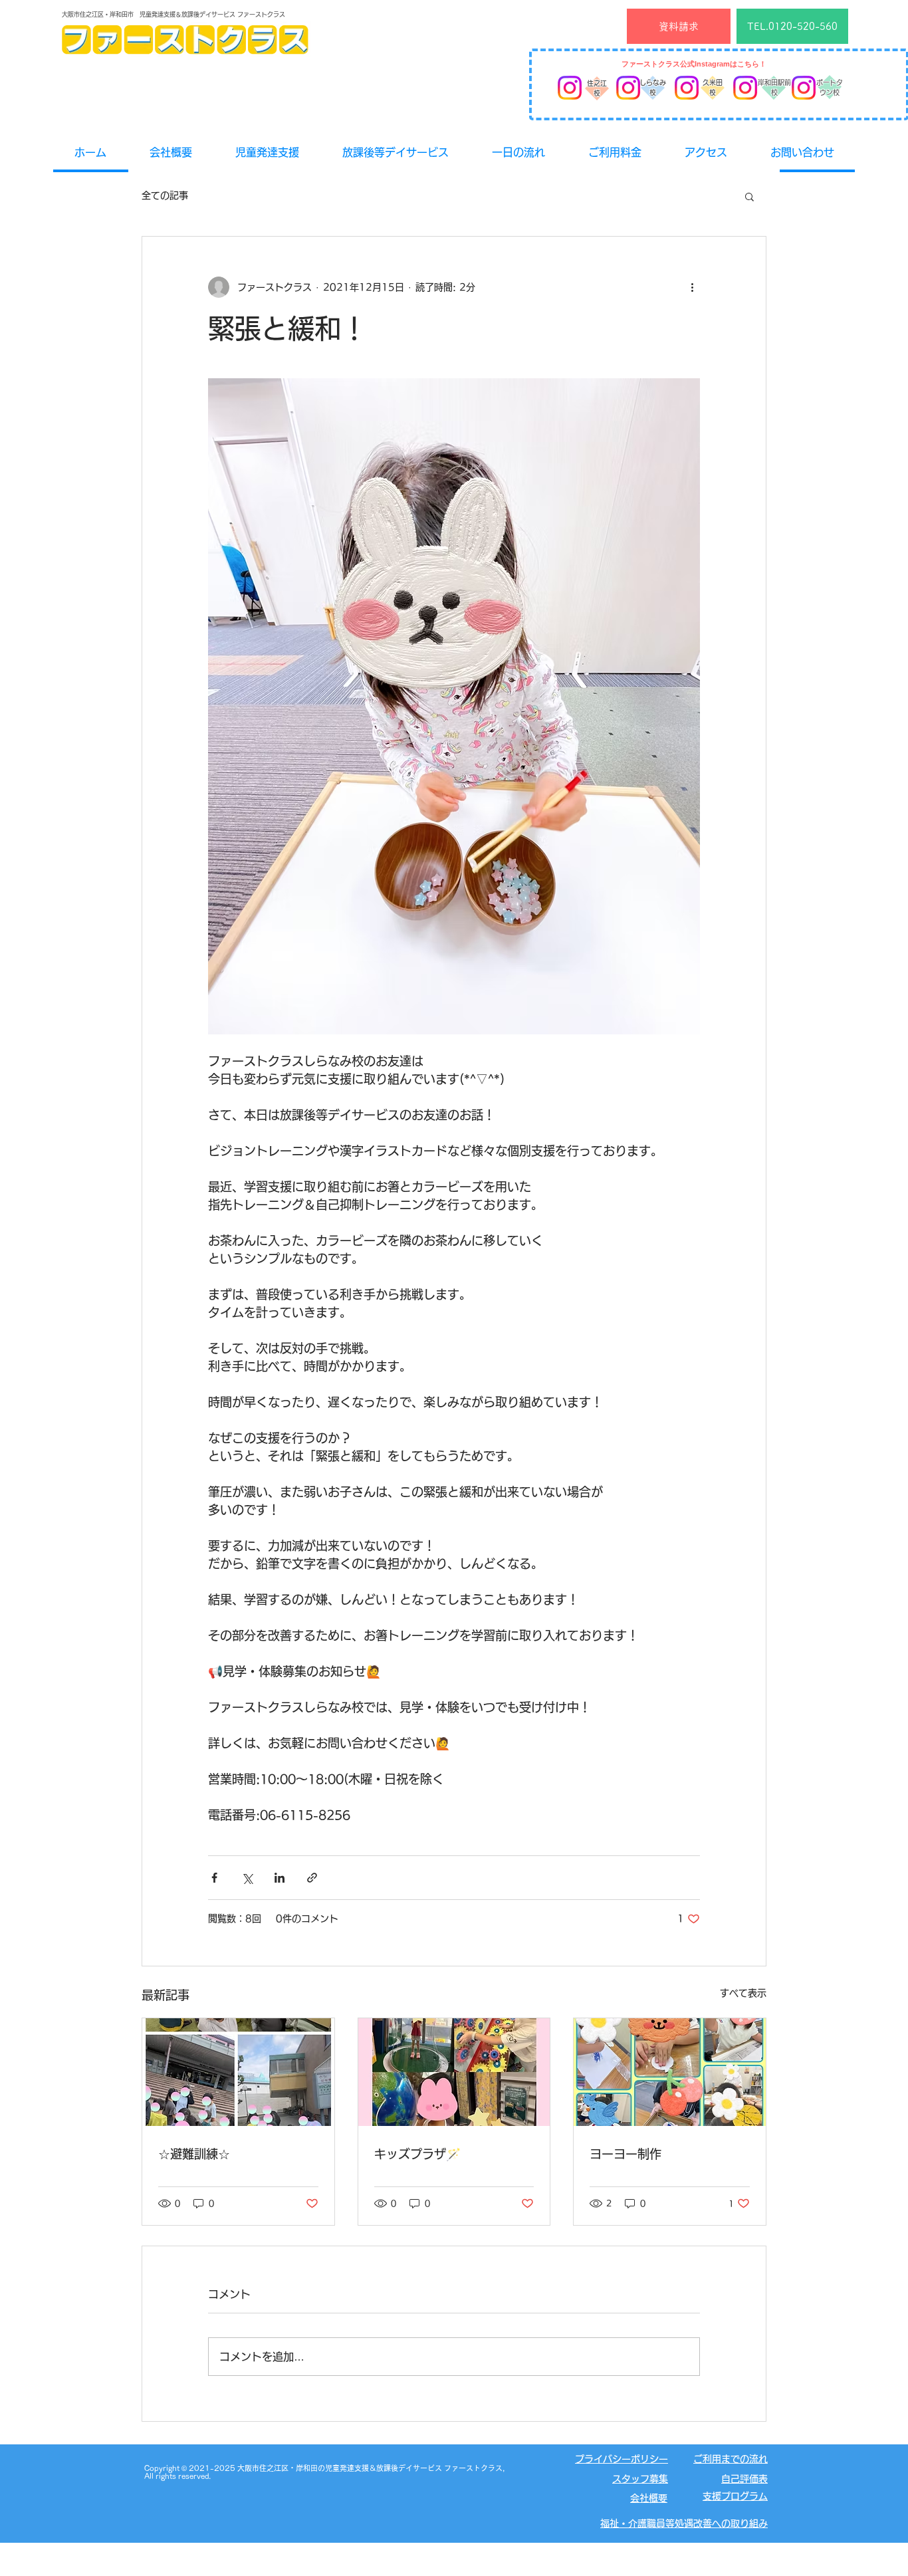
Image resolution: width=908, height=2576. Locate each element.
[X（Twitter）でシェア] (247, 1878)
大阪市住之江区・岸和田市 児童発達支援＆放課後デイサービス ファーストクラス (173, 14)
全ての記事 (165, 195)
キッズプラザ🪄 (417, 2154)
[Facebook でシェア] (214, 1878)
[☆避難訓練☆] (238, 2072)
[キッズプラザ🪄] (454, 2072)
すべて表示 (743, 1993)
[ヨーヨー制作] (670, 2072)
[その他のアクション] (692, 287)
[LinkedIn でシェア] (280, 1878)
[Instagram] (570, 88)
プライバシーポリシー (622, 2459)
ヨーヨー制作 (625, 2154)
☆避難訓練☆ (194, 2154)
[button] (749, 196)
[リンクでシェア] (312, 1878)
